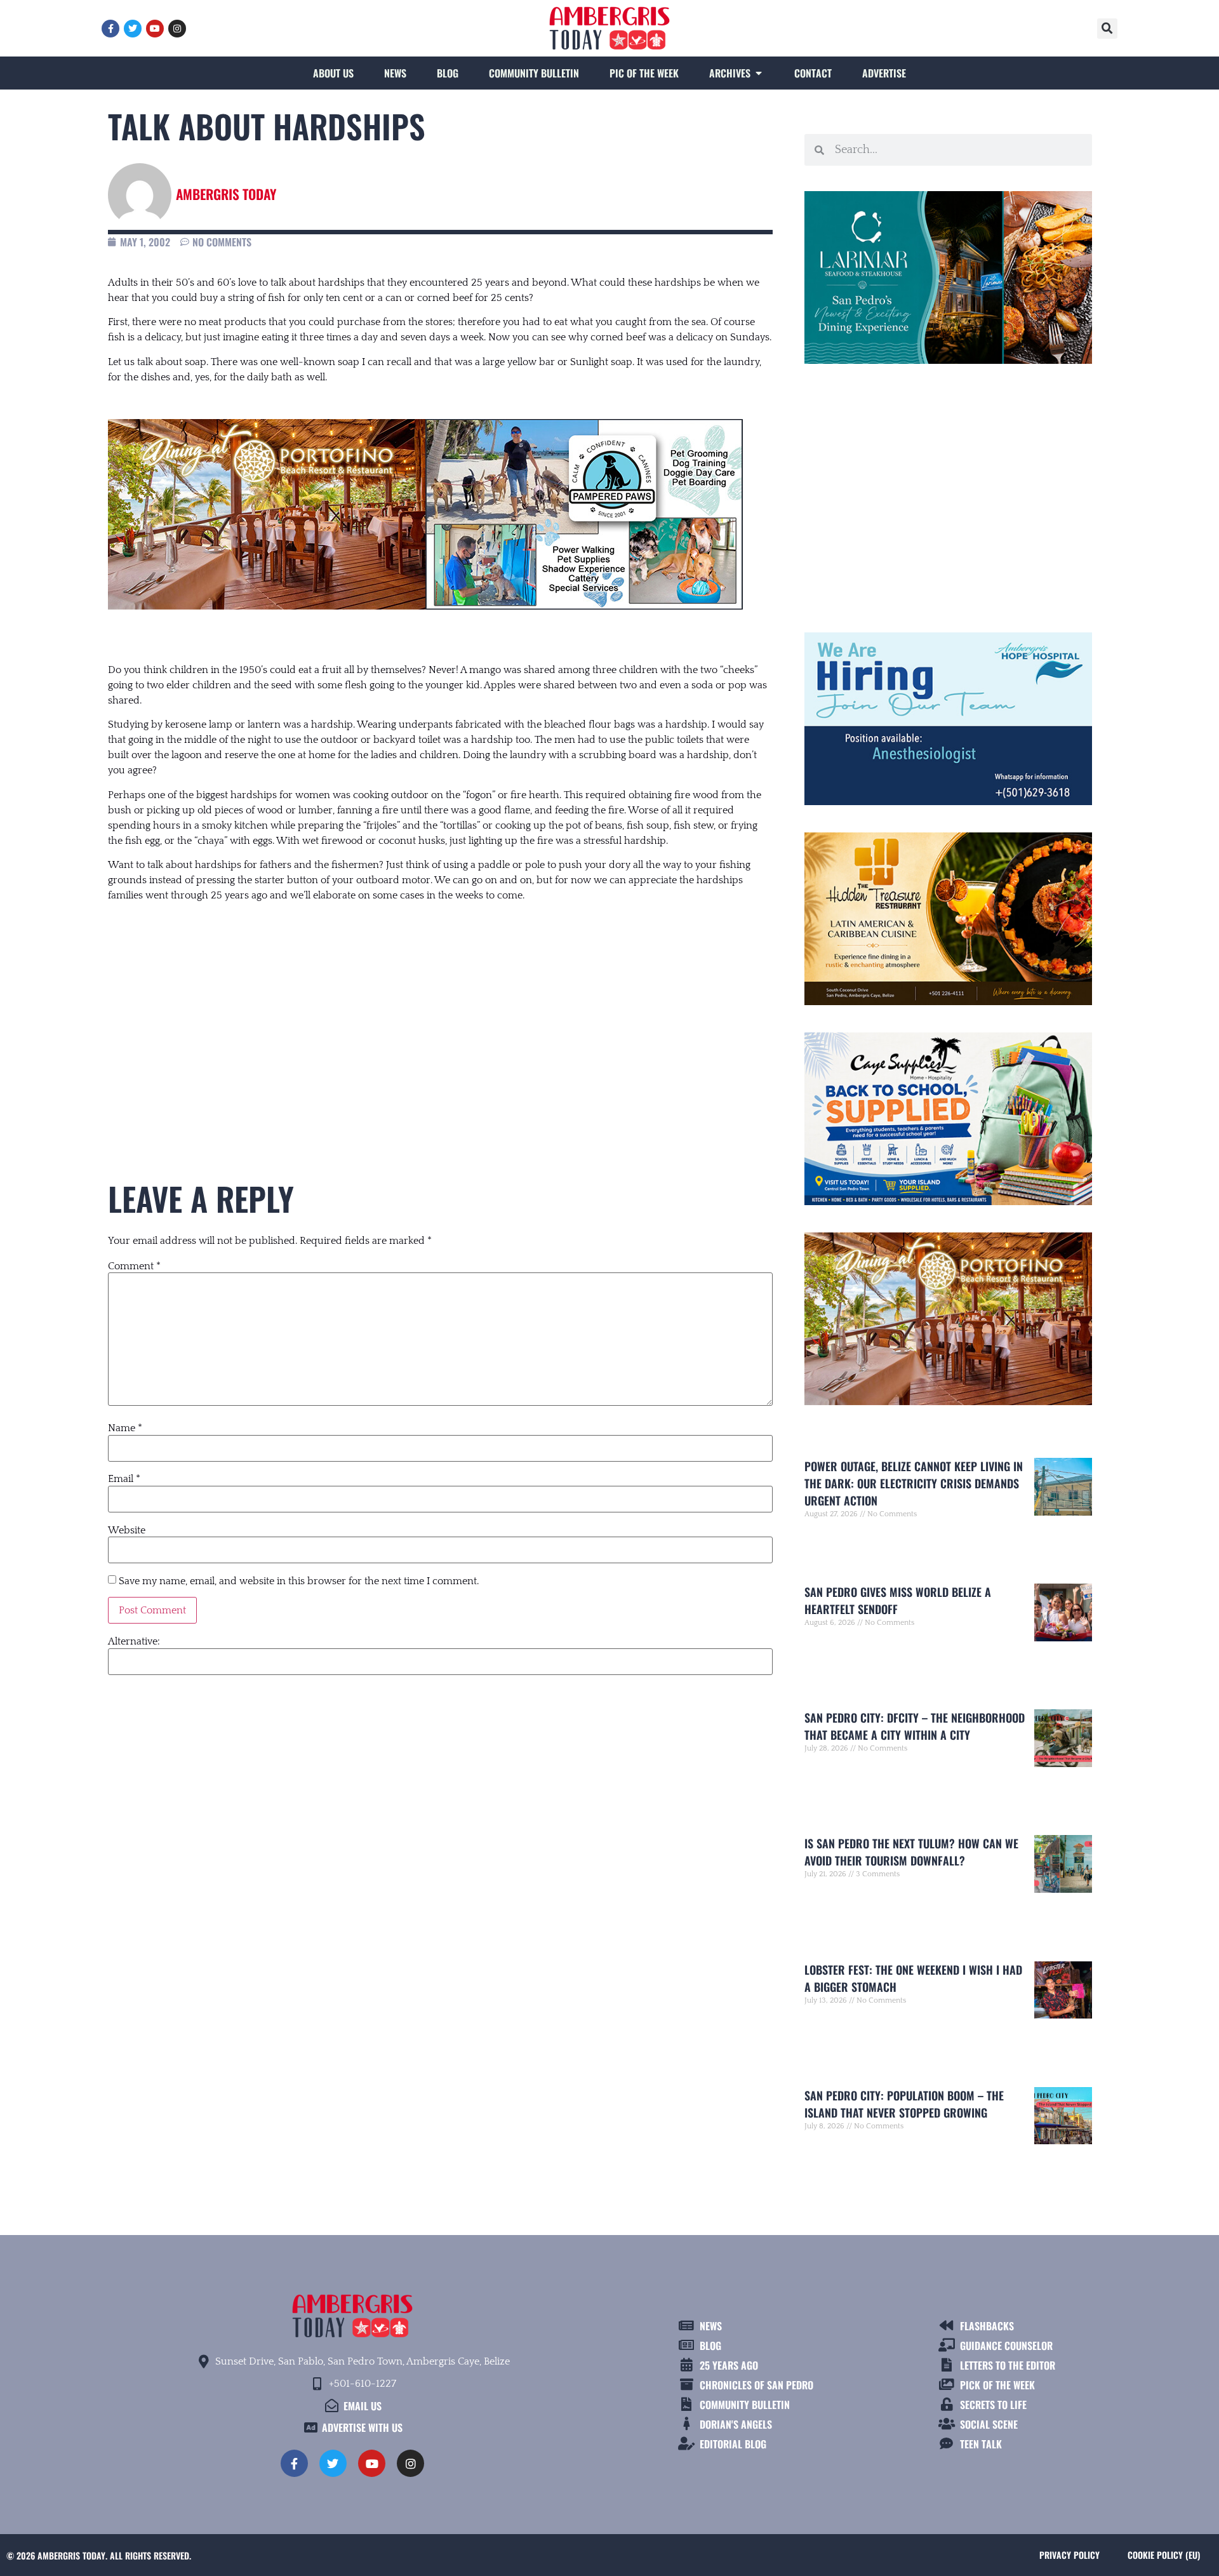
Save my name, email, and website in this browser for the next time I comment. (299, 1581)
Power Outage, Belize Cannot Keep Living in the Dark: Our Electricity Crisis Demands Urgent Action (914, 1483)
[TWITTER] (133, 29)
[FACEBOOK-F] (110, 29)
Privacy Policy (1069, 2555)
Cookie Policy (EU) (1164, 2555)
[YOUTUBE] (155, 29)
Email (124, 1479)
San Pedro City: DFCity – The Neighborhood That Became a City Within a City (915, 1726)
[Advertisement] (440, 1017)
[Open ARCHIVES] (759, 73)
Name (125, 1428)
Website (127, 1530)
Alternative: (134, 1641)
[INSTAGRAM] (177, 29)
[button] (1107, 29)
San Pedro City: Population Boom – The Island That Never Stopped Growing (904, 2104)
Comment (134, 1266)
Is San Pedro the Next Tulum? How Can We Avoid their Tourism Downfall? (911, 1852)
